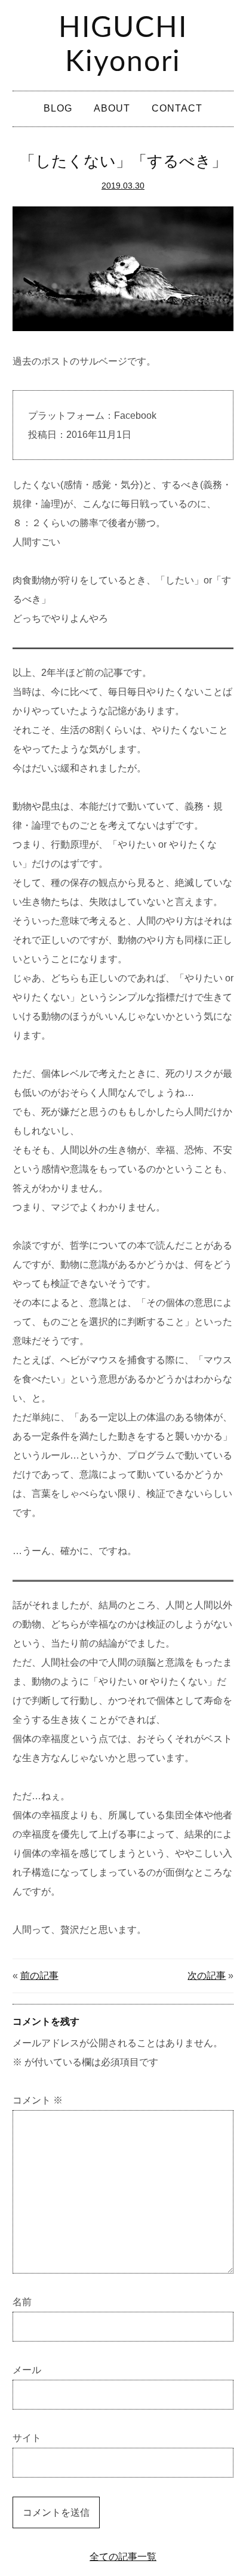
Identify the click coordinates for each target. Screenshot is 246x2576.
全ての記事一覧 (123, 2557)
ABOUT (112, 108)
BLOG (58, 108)
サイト (27, 2438)
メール (27, 2370)
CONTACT (177, 108)
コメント (38, 2100)
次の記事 (207, 1976)
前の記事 (39, 1976)
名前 (22, 2302)
